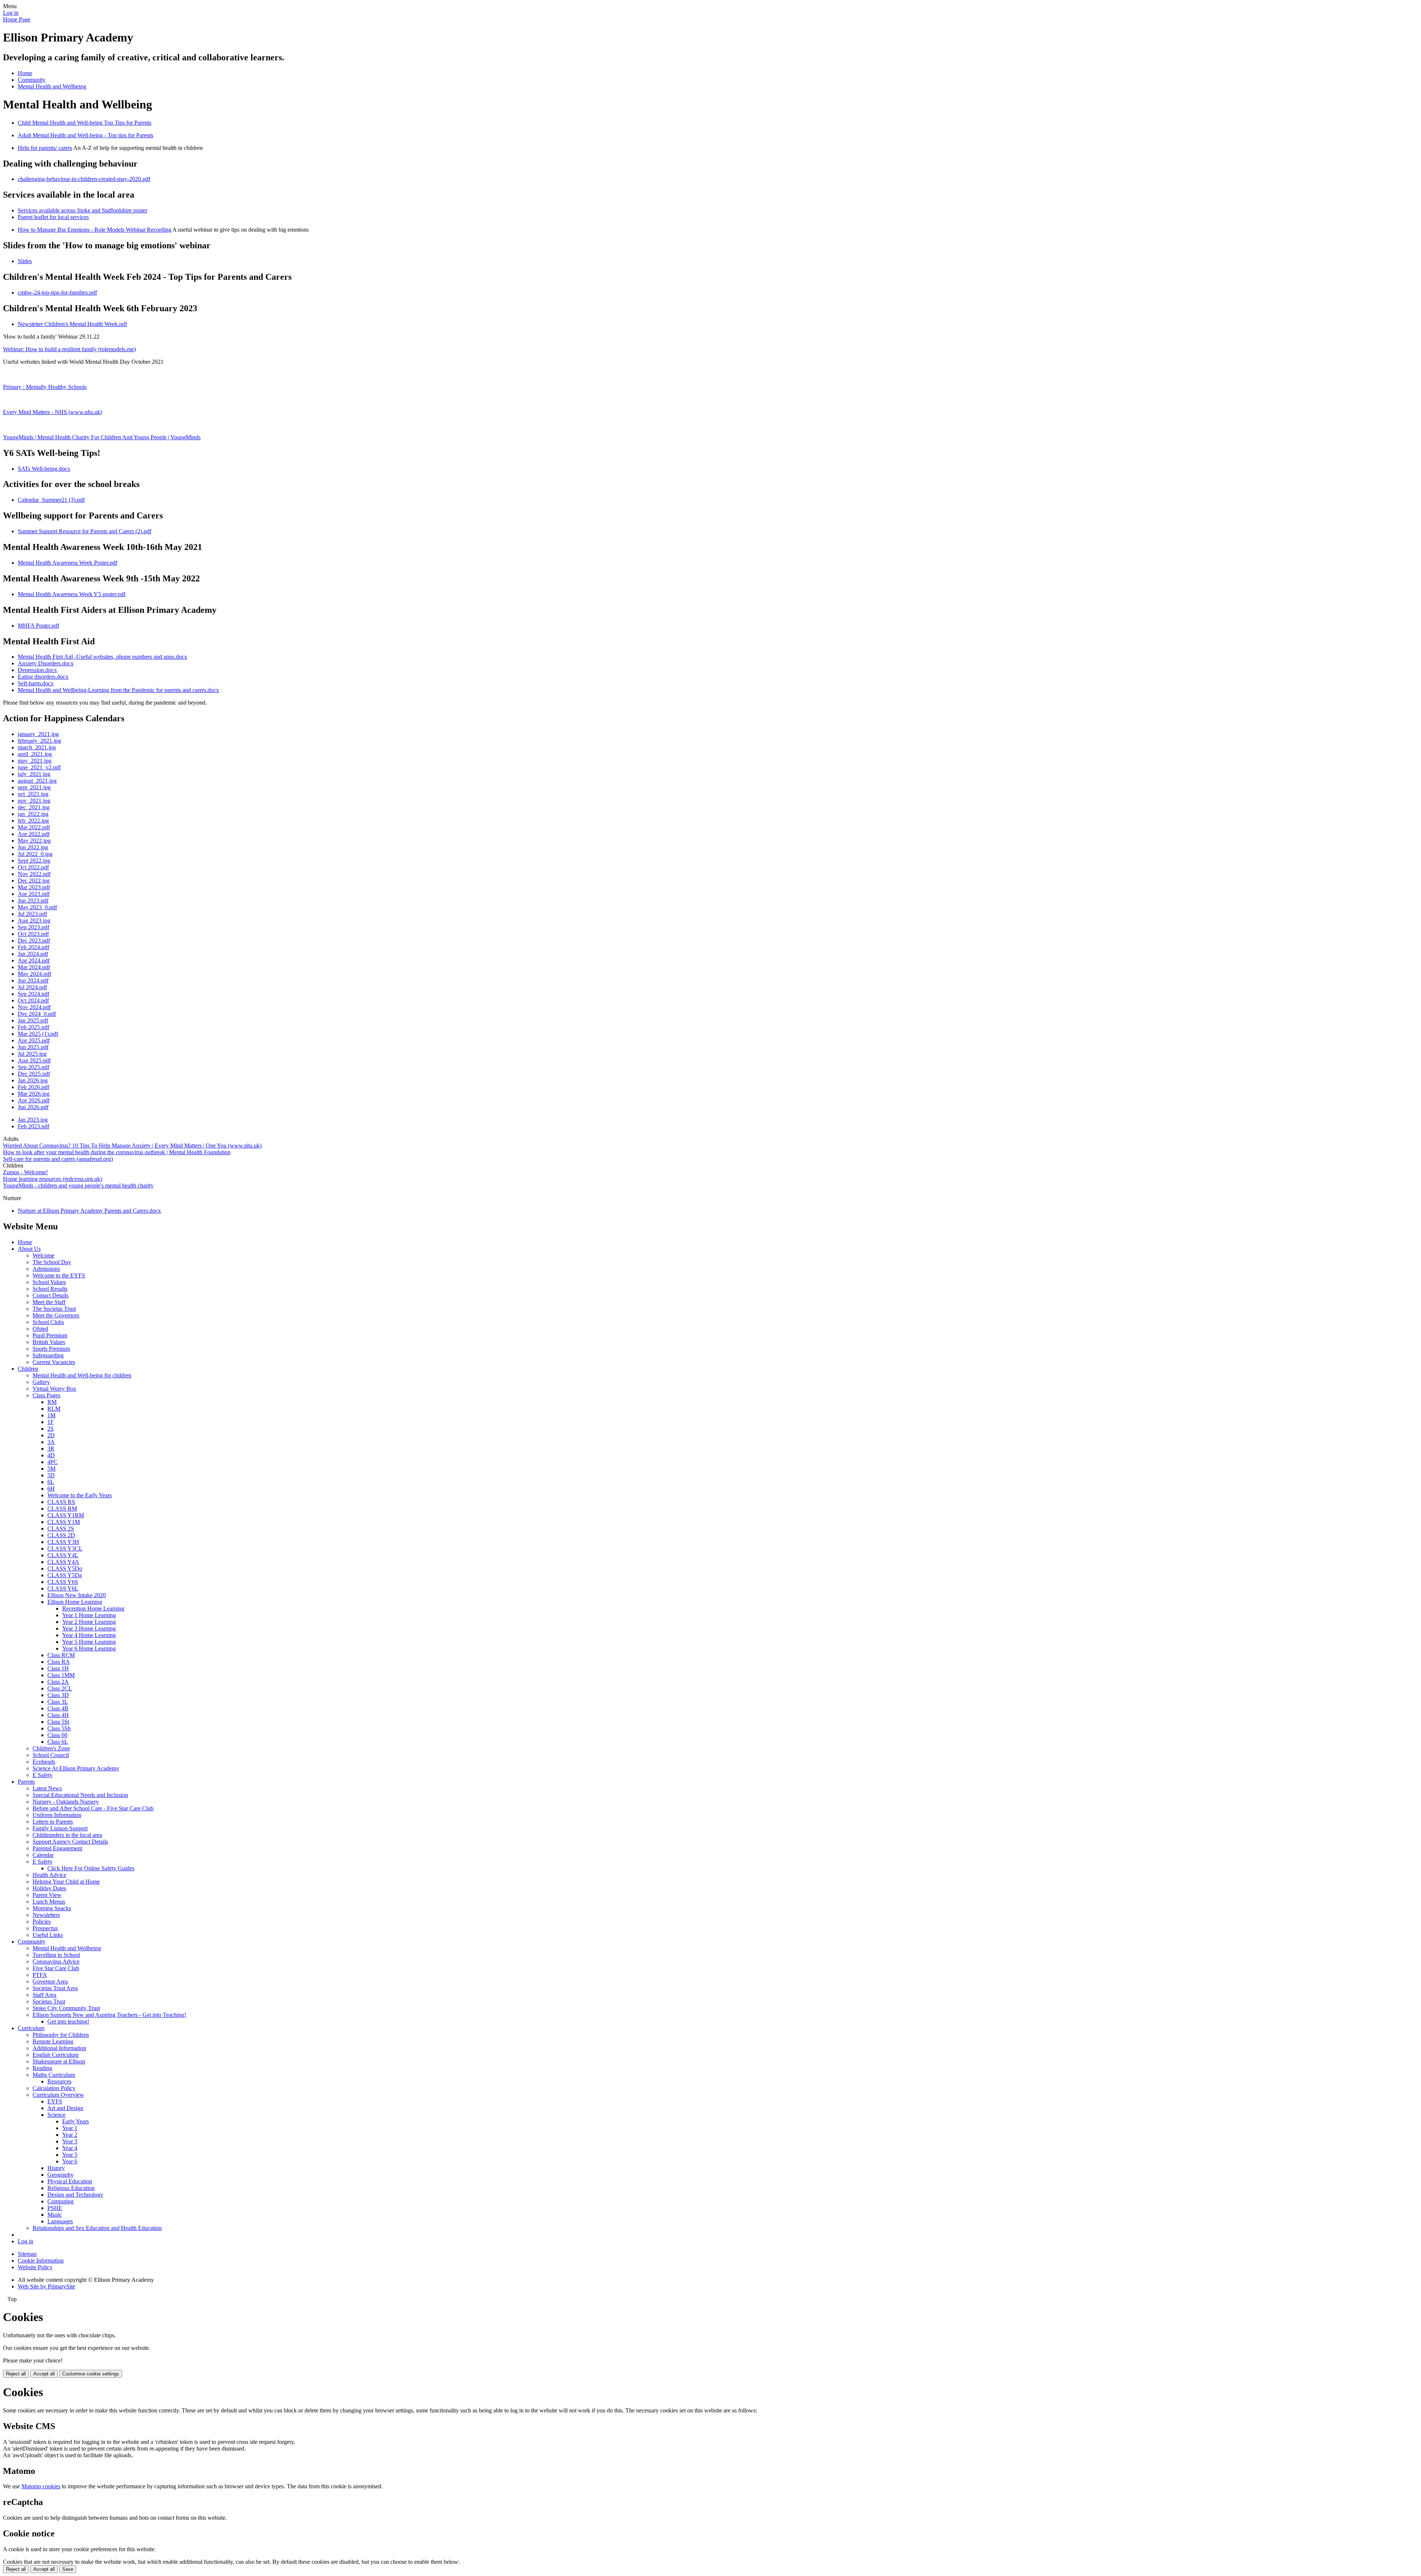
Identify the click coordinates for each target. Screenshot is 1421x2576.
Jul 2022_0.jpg (35, 854)
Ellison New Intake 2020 (77, 1595)
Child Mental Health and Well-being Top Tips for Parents (85, 123)
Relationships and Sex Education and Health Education (97, 2228)
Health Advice (49, 1875)
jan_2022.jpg (33, 814)
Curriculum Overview (58, 2095)
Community (32, 80)
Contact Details (51, 1295)
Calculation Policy (54, 2088)
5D (51, 1475)
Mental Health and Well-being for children (82, 1375)
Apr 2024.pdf (34, 960)
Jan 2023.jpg (33, 1120)
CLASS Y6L (63, 1588)
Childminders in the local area (67, 1835)
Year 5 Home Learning (89, 1642)
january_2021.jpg (38, 734)
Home (25, 73)
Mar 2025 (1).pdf (38, 1034)
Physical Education (70, 2181)
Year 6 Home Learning (89, 1648)
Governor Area (50, 1981)
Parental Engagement (57, 1848)
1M (51, 1415)
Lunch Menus (49, 1902)
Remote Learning (53, 2041)
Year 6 (70, 2161)
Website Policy (35, 2267)
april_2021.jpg (35, 754)
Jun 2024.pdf (33, 980)
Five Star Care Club (56, 1968)
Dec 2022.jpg (34, 881)
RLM (54, 1409)
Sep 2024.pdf (33, 994)
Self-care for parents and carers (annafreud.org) (58, 1159)
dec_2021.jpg (34, 807)
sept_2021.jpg (34, 787)
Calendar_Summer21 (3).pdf (51, 500)
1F (51, 1422)
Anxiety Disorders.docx (46, 663)
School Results (50, 1289)
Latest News (47, 1788)
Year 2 (70, 2135)
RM (52, 1402)
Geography (61, 2175)
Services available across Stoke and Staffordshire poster (83, 210)
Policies (42, 1922)
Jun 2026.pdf (33, 1107)
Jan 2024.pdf (33, 954)
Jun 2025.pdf (33, 1047)
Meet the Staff (49, 1302)
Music (55, 2215)
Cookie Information (41, 2261)
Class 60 (57, 1735)
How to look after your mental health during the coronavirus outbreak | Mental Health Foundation (117, 1152)
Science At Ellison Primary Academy (76, 1768)
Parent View (47, 1895)
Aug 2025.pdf (34, 1060)
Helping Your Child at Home (66, 1882)
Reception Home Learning (93, 1608)
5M (51, 1469)
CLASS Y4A (63, 1562)
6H (51, 1489)
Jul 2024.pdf (32, 987)
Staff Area (44, 1995)
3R (51, 1449)
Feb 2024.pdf (33, 947)
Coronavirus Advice (56, 1962)
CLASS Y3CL (65, 1549)
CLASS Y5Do (65, 1569)
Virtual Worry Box (54, 1389)
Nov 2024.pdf (34, 1007)
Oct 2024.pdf (33, 1000)
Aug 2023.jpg (34, 921)
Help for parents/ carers (45, 148)
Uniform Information (57, 1815)
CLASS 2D (61, 1535)
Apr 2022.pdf (34, 834)
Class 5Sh (59, 1728)
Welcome (43, 1255)
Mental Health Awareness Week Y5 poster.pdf (72, 594)
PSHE (55, 2208)
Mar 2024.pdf (34, 967)
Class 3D (58, 1695)
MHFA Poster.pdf (38, 626)
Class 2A (58, 1682)
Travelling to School (56, 1955)
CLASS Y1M (64, 1522)
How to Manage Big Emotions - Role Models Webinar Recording (95, 230)
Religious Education (71, 2188)
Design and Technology (75, 2195)
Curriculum (31, 2028)
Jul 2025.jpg (32, 1054)
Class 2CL (60, 1688)
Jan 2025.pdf (33, 1020)
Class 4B (58, 1708)
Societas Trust (49, 2001)
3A (51, 1442)
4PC (53, 1462)
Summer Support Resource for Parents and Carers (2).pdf (85, 531)
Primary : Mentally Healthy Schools (45, 387)
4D (51, 1455)
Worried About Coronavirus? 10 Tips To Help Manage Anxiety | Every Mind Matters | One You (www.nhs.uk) (132, 1146)
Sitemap (27, 2254)
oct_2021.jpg (33, 794)
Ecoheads (44, 1762)
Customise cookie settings (91, 2374)
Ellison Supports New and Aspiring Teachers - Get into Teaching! (109, 2015)
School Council (51, 1755)
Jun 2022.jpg (33, 847)
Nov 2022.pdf (34, 874)
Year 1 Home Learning (89, 1615)
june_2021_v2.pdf (39, 767)
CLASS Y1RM (66, 1515)
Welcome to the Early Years (80, 1495)
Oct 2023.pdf (33, 934)
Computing (61, 2201)
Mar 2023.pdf (34, 887)
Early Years (75, 2121)
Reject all (16, 2374)
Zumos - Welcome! (25, 1172)
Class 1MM (61, 1675)
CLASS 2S (61, 1529)
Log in (11, 13)
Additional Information (59, 2048)
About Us (29, 1249)
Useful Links (48, 1935)
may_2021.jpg (35, 761)
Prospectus (45, 1928)
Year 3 (70, 2141)
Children (28, 1369)
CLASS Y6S (63, 1582)
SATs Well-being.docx (44, 469)
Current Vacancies (54, 1362)
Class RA (59, 1662)
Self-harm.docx (36, 683)
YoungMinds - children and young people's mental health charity (78, 1185)
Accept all (44, 2374)
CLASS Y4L (63, 1555)
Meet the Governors (56, 1315)
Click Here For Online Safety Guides (91, 1868)
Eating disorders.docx (43, 677)
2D (51, 1435)
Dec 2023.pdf (34, 941)
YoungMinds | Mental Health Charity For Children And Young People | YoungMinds (102, 437)
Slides (25, 261)
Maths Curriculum (54, 2075)
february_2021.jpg (39, 741)
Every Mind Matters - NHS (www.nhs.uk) (53, 412)
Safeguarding (48, 1355)
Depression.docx (37, 670)
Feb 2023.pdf (33, 1126)
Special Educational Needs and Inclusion (80, 1795)
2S (51, 1429)
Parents (26, 1782)
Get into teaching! (68, 2021)
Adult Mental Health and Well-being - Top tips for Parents (85, 135)
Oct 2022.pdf (33, 867)
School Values (49, 1282)
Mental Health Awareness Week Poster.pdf (68, 563)
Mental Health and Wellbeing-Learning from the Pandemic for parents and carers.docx (118, 690)
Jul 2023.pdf (32, 914)
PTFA (40, 1975)
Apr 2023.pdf (34, 894)
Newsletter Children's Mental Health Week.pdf (72, 324)
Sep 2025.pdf (33, 1067)
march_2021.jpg (37, 747)
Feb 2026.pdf (33, 1087)
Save (68, 2569)
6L (51, 1482)
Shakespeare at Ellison (59, 2061)
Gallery (41, 1382)
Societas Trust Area (55, 1988)
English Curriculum (56, 2055)
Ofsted (40, 1329)
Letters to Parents (53, 1822)
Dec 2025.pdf (34, 1074)
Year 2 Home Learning (89, 1622)
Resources (59, 2081)
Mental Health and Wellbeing (52, 86)
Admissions (46, 1269)
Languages (60, 2221)
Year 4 (70, 2148)
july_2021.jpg (34, 774)
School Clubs (48, 1322)
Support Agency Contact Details (70, 1842)
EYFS (55, 2101)
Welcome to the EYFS (59, 1275)
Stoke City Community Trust (66, 2008)
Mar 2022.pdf (34, 827)
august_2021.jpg (37, 781)
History (56, 2168)
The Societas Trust (54, 1309)
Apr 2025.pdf (34, 1040)
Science (56, 2115)
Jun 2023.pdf (33, 901)
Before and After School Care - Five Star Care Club (93, 1808)
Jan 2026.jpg (33, 1080)
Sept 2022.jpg (34, 861)
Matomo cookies (41, 2486)
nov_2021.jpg (34, 801)
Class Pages (46, 1395)
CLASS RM (62, 1509)
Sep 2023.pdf (33, 927)
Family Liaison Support (60, 1828)
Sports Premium (51, 1349)
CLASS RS (61, 1502)
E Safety (43, 1775)
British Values (49, 1342)
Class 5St (58, 1722)
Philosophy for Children (61, 2035)
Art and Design (65, 2108)
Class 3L (58, 1702)
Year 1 (70, 2128)
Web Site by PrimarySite (46, 2286)
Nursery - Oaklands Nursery (66, 1802)
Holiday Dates (49, 1888)
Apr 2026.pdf (34, 1100)
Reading (42, 2068)
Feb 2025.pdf (33, 1027)
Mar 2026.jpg (34, 1094)
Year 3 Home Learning (89, 1628)
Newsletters (46, 1915)
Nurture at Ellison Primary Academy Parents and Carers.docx (89, 1211)
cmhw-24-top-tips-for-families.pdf (57, 293)
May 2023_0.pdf (37, 907)
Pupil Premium (50, 1335)
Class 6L (58, 1742)
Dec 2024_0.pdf (37, 1014)
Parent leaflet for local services (53, 217)
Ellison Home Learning (75, 1602)
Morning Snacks (52, 1908)
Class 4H (58, 1715)
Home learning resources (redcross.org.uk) (53, 1179)
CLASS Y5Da (65, 1575)
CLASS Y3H (63, 1542)
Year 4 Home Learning (89, 1635)
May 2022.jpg (34, 841)
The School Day (52, 1262)
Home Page (17, 19)
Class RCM (61, 1655)
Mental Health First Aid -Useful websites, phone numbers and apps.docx (103, 657)
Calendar (43, 1855)
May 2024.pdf (34, 974)
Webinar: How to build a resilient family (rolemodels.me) (69, 349)
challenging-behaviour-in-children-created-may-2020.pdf (84, 179)
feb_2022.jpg (33, 821)
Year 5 (70, 2155)
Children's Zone (51, 1748)
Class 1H (58, 1668)
